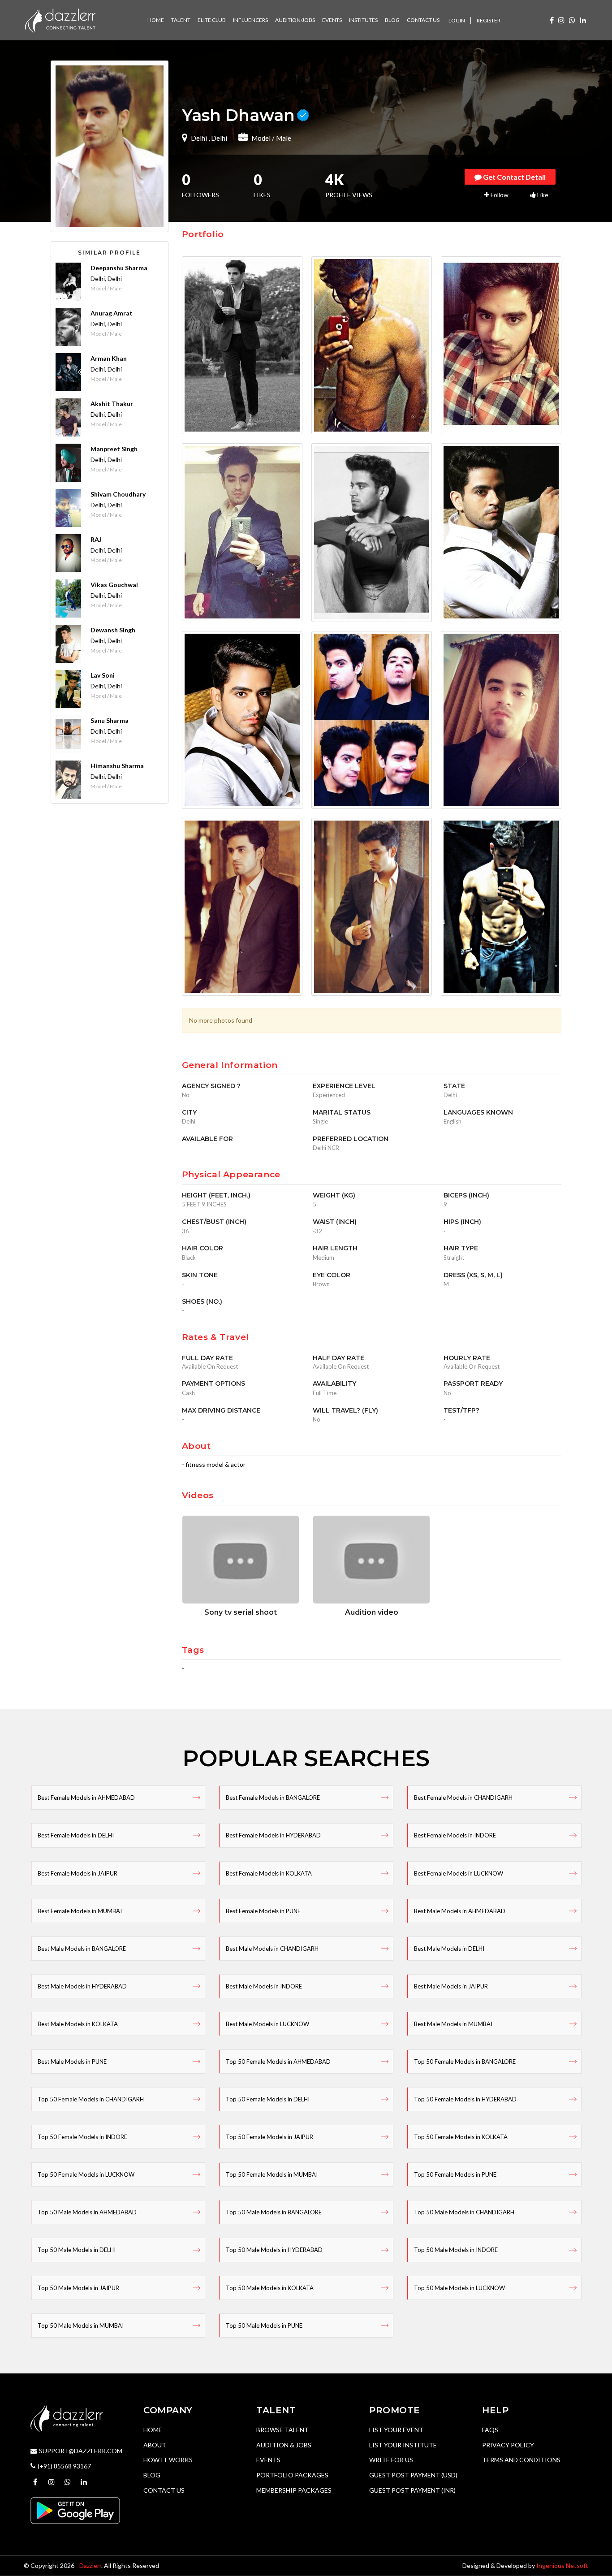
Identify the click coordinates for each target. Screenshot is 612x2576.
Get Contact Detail (514, 177)
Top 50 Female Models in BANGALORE (465, 2062)
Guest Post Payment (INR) (412, 2490)
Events (268, 2460)
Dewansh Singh (113, 630)
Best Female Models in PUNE (263, 1911)
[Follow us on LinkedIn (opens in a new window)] (583, 20)
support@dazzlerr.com (81, 2451)
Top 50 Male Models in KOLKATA (270, 2288)
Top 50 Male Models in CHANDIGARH (464, 2212)
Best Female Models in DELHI (76, 1835)
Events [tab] (332, 20)
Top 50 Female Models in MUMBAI (272, 2174)
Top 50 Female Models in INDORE (82, 2137)
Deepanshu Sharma (119, 268)
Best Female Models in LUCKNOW (459, 1873)
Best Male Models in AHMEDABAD (460, 1911)
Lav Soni (103, 675)
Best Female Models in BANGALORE (273, 1798)
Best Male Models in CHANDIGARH (272, 1949)
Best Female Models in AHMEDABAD (86, 1798)
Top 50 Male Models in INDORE (456, 2250)
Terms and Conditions (521, 2460)
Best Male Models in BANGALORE (82, 1949)
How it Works (168, 2460)
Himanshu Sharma (117, 766)
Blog (152, 2475)
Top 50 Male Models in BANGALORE (274, 2212)
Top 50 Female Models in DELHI (268, 2099)
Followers (200, 186)
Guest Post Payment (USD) (413, 2475)
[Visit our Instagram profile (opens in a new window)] (561, 20)
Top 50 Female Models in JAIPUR (269, 2137)
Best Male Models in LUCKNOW (267, 2024)
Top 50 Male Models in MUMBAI (81, 2325)
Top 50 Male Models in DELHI (77, 2250)
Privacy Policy (508, 2445)
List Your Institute (403, 2445)
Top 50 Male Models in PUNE (264, 2325)
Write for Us (391, 2460)
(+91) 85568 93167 (64, 2466)
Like (542, 195)
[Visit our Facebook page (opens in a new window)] (552, 20)
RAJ (96, 539)
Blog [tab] (392, 20)
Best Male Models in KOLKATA (78, 2024)
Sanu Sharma (110, 720)
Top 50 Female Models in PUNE (455, 2174)
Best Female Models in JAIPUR (78, 1873)
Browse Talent (282, 2430)
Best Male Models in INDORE (264, 1986)
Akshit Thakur (112, 404)
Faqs (490, 2430)
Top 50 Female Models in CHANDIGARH (91, 2099)
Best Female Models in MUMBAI (80, 1911)
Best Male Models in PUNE (72, 2062)
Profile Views (349, 186)
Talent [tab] (181, 20)
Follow (499, 195)
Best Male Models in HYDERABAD (82, 1986)
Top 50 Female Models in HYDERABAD (465, 2099)
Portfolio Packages (292, 2475)
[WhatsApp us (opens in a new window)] (572, 20)
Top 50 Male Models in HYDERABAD (274, 2250)
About (155, 2445)
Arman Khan (109, 358)
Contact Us (164, 2490)
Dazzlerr (90, 2565)
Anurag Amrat (112, 313)
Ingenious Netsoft (562, 2565)
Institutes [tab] (363, 20)
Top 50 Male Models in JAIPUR (78, 2288)
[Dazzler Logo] (60, 19)
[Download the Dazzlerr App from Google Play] (75, 2510)
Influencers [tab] (250, 20)
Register (489, 20)
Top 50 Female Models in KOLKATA (461, 2137)
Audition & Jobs (284, 2445)
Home (153, 2430)
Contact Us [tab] (423, 20)
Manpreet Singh (114, 449)
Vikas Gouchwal (114, 585)
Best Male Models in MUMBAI (453, 2024)
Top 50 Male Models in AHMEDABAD (87, 2212)
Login (457, 20)
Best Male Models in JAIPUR (451, 1986)
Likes (262, 186)
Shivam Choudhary (118, 494)
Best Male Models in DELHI (449, 1949)
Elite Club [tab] (212, 20)
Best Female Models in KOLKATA (269, 1873)
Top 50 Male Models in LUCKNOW (459, 2288)
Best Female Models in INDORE (455, 1835)
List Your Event (396, 2430)
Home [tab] (156, 20)
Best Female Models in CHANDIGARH (463, 1798)
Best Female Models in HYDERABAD (273, 1835)
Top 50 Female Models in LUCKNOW (86, 2174)
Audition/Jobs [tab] (295, 20)
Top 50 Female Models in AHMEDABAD (278, 2062)
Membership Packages (294, 2490)
